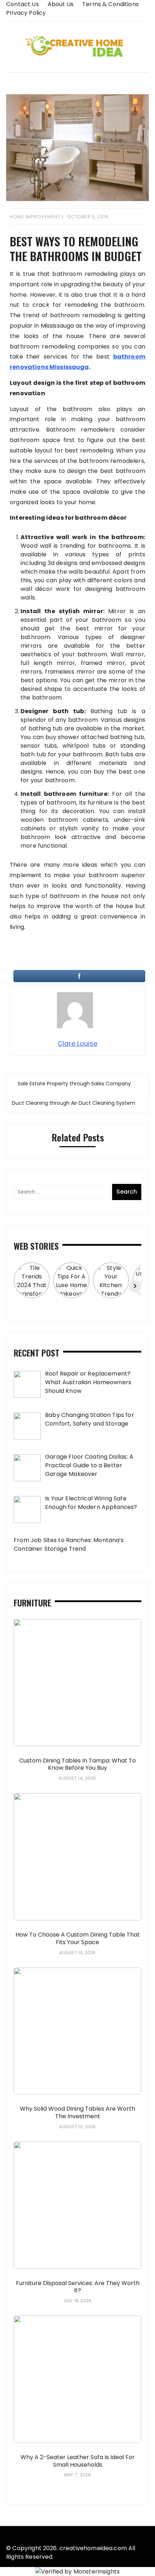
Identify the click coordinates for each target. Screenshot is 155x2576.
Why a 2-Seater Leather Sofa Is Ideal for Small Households (78, 2461)
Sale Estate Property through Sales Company (74, 1084)
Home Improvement (35, 217)
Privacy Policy (26, 13)
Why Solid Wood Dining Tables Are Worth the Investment (77, 2112)
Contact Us (23, 4)
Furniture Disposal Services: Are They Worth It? (78, 2287)
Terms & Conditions (110, 4)
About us (61, 4)
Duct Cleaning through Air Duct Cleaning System (74, 1103)
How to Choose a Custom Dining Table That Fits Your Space (78, 1938)
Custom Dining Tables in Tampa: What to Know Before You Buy (77, 1764)
